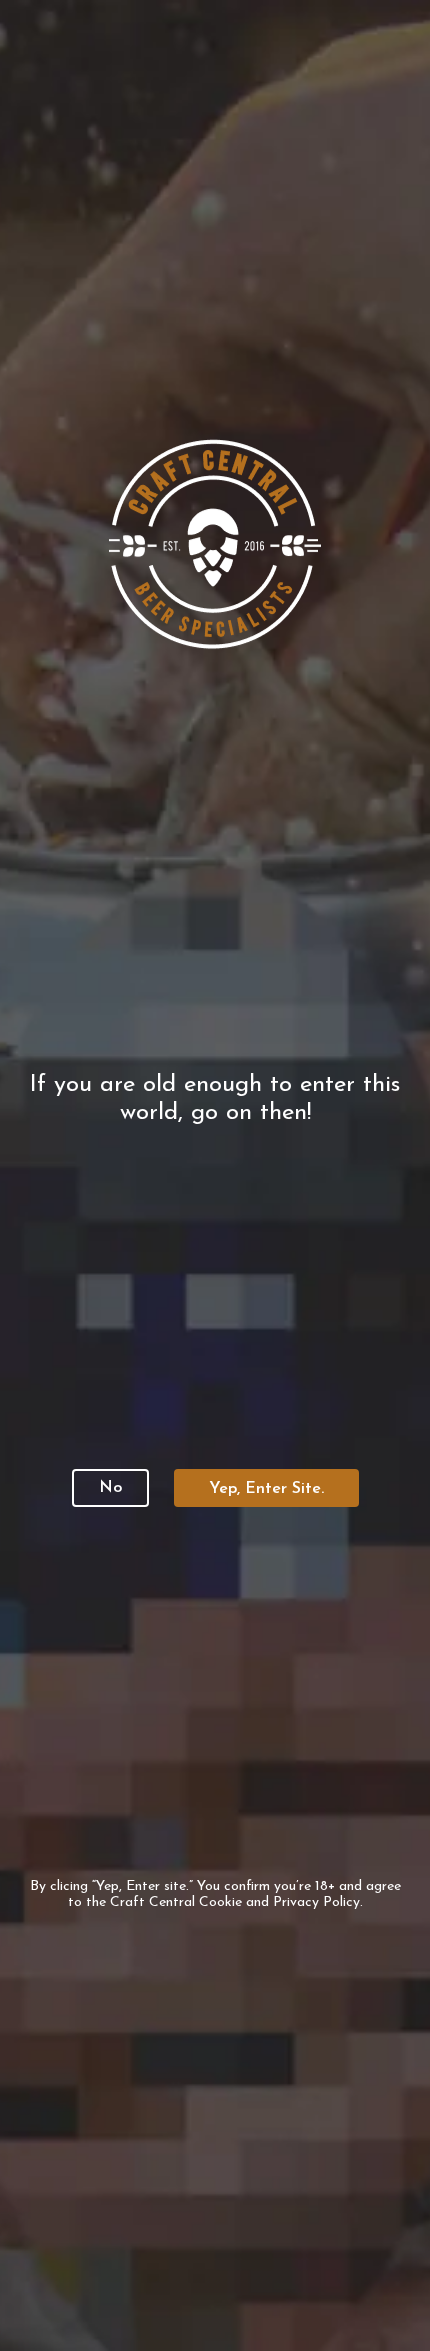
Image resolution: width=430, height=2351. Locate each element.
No (110, 1488)
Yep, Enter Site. (266, 1489)
